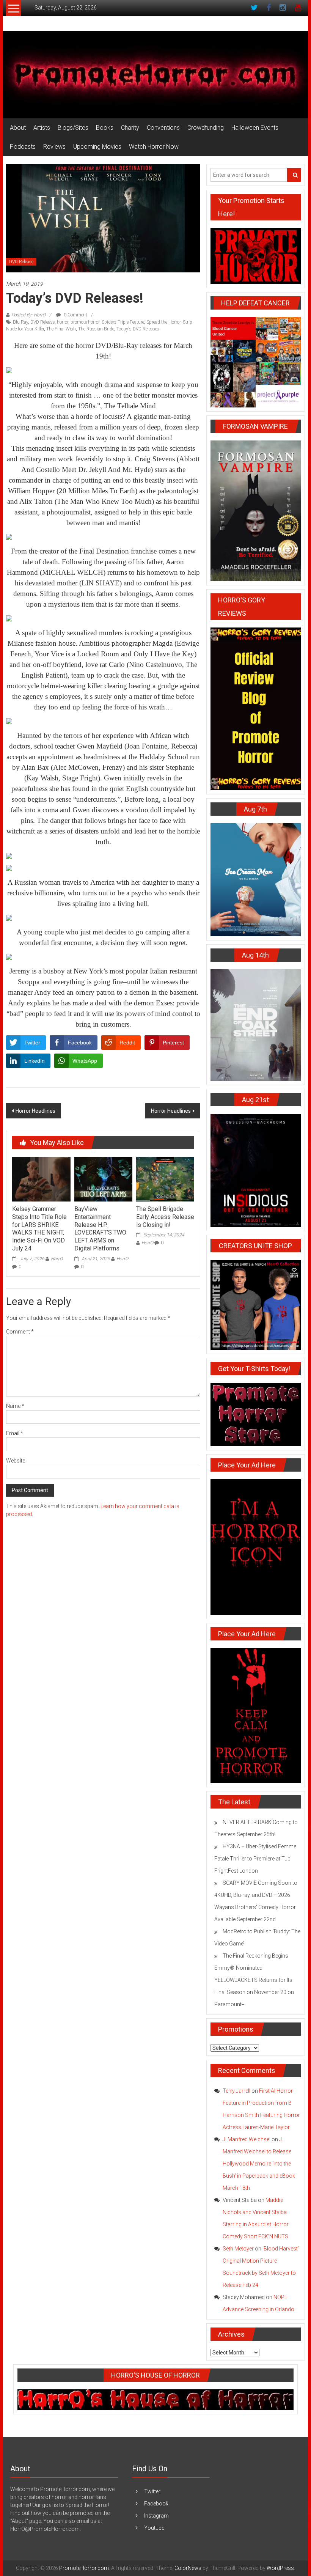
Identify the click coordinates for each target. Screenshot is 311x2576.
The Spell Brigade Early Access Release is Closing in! (165, 1217)
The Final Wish (61, 329)
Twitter (152, 2491)
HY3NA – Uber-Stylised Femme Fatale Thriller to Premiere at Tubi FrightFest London (255, 1859)
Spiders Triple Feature (123, 322)
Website (16, 1461)
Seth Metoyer (238, 2249)
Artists (42, 128)
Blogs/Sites (73, 128)
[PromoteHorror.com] (155, 75)
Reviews (54, 147)
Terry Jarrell (236, 2091)
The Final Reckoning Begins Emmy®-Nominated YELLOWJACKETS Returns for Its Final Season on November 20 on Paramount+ (254, 1980)
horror (63, 322)
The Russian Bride (96, 329)
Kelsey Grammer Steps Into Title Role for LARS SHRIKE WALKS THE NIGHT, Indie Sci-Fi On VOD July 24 (39, 1229)
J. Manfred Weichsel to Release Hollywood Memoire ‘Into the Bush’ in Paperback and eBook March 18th (259, 2164)
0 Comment (75, 315)
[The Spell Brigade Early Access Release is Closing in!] (165, 1179)
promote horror (85, 322)
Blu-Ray (20, 322)
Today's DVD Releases (138, 329)
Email (15, 1433)
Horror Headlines (35, 1111)
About (18, 128)
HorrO (57, 1259)
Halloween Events (255, 128)
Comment (20, 1332)
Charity (130, 128)
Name (15, 1406)
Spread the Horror (163, 322)
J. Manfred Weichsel (247, 2139)
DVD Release (21, 262)
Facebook (156, 2504)
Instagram (156, 2516)
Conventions (163, 128)
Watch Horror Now (154, 147)
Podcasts (23, 147)
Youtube (154, 2528)
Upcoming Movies (97, 147)
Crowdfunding (206, 128)
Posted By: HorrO (28, 315)
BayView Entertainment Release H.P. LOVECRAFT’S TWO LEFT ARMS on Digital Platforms (100, 1229)
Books (105, 128)
